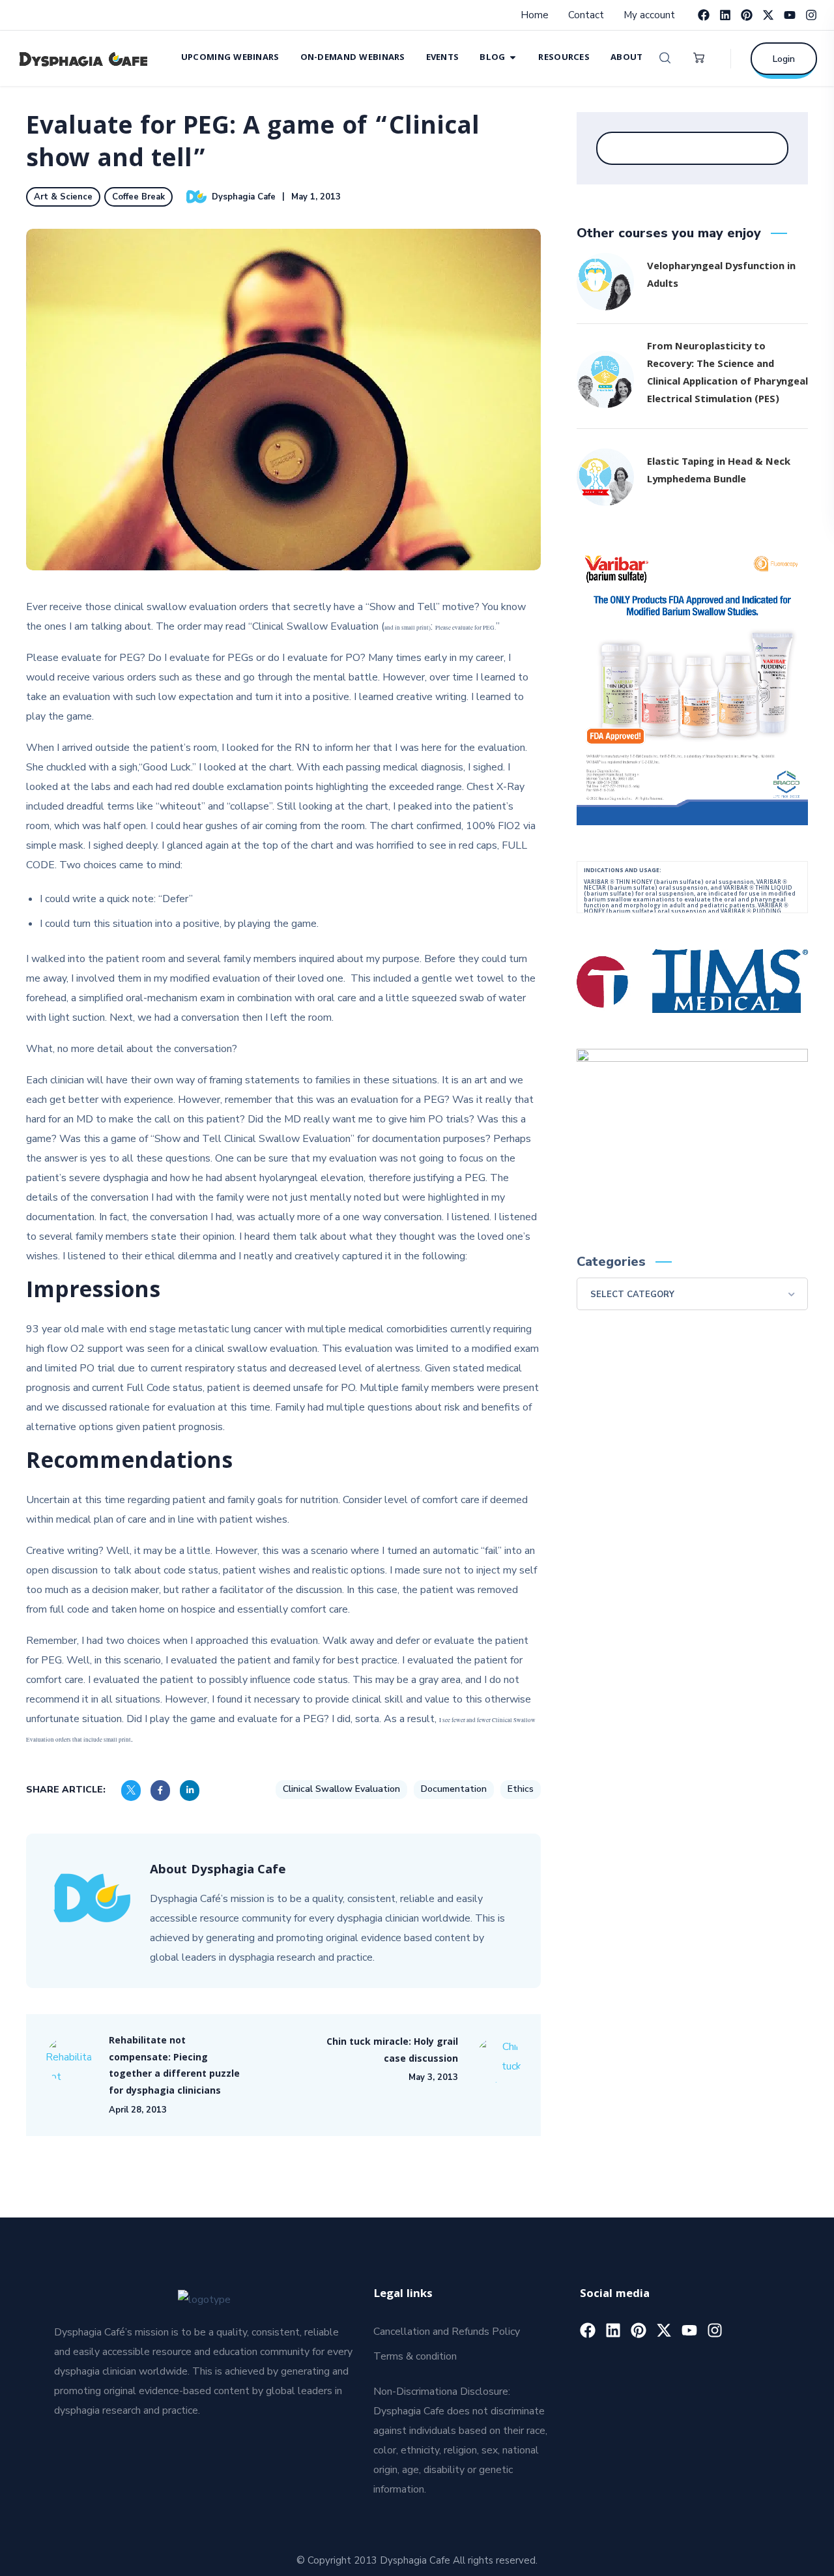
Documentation (454, 1789)
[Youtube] (790, 15)
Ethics (521, 1789)
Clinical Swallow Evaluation (341, 1789)
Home (535, 15)
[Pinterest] (747, 15)
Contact (586, 15)
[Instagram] (811, 15)
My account (649, 15)
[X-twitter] (768, 15)
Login (784, 59)
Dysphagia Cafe (244, 197)
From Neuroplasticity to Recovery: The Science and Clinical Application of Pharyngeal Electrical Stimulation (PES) (727, 374)
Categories (611, 1262)
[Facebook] (704, 15)
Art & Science (63, 197)
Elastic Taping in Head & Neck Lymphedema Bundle (719, 472)
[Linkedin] (725, 15)
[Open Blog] (513, 57)
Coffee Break (138, 197)
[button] (665, 58)
